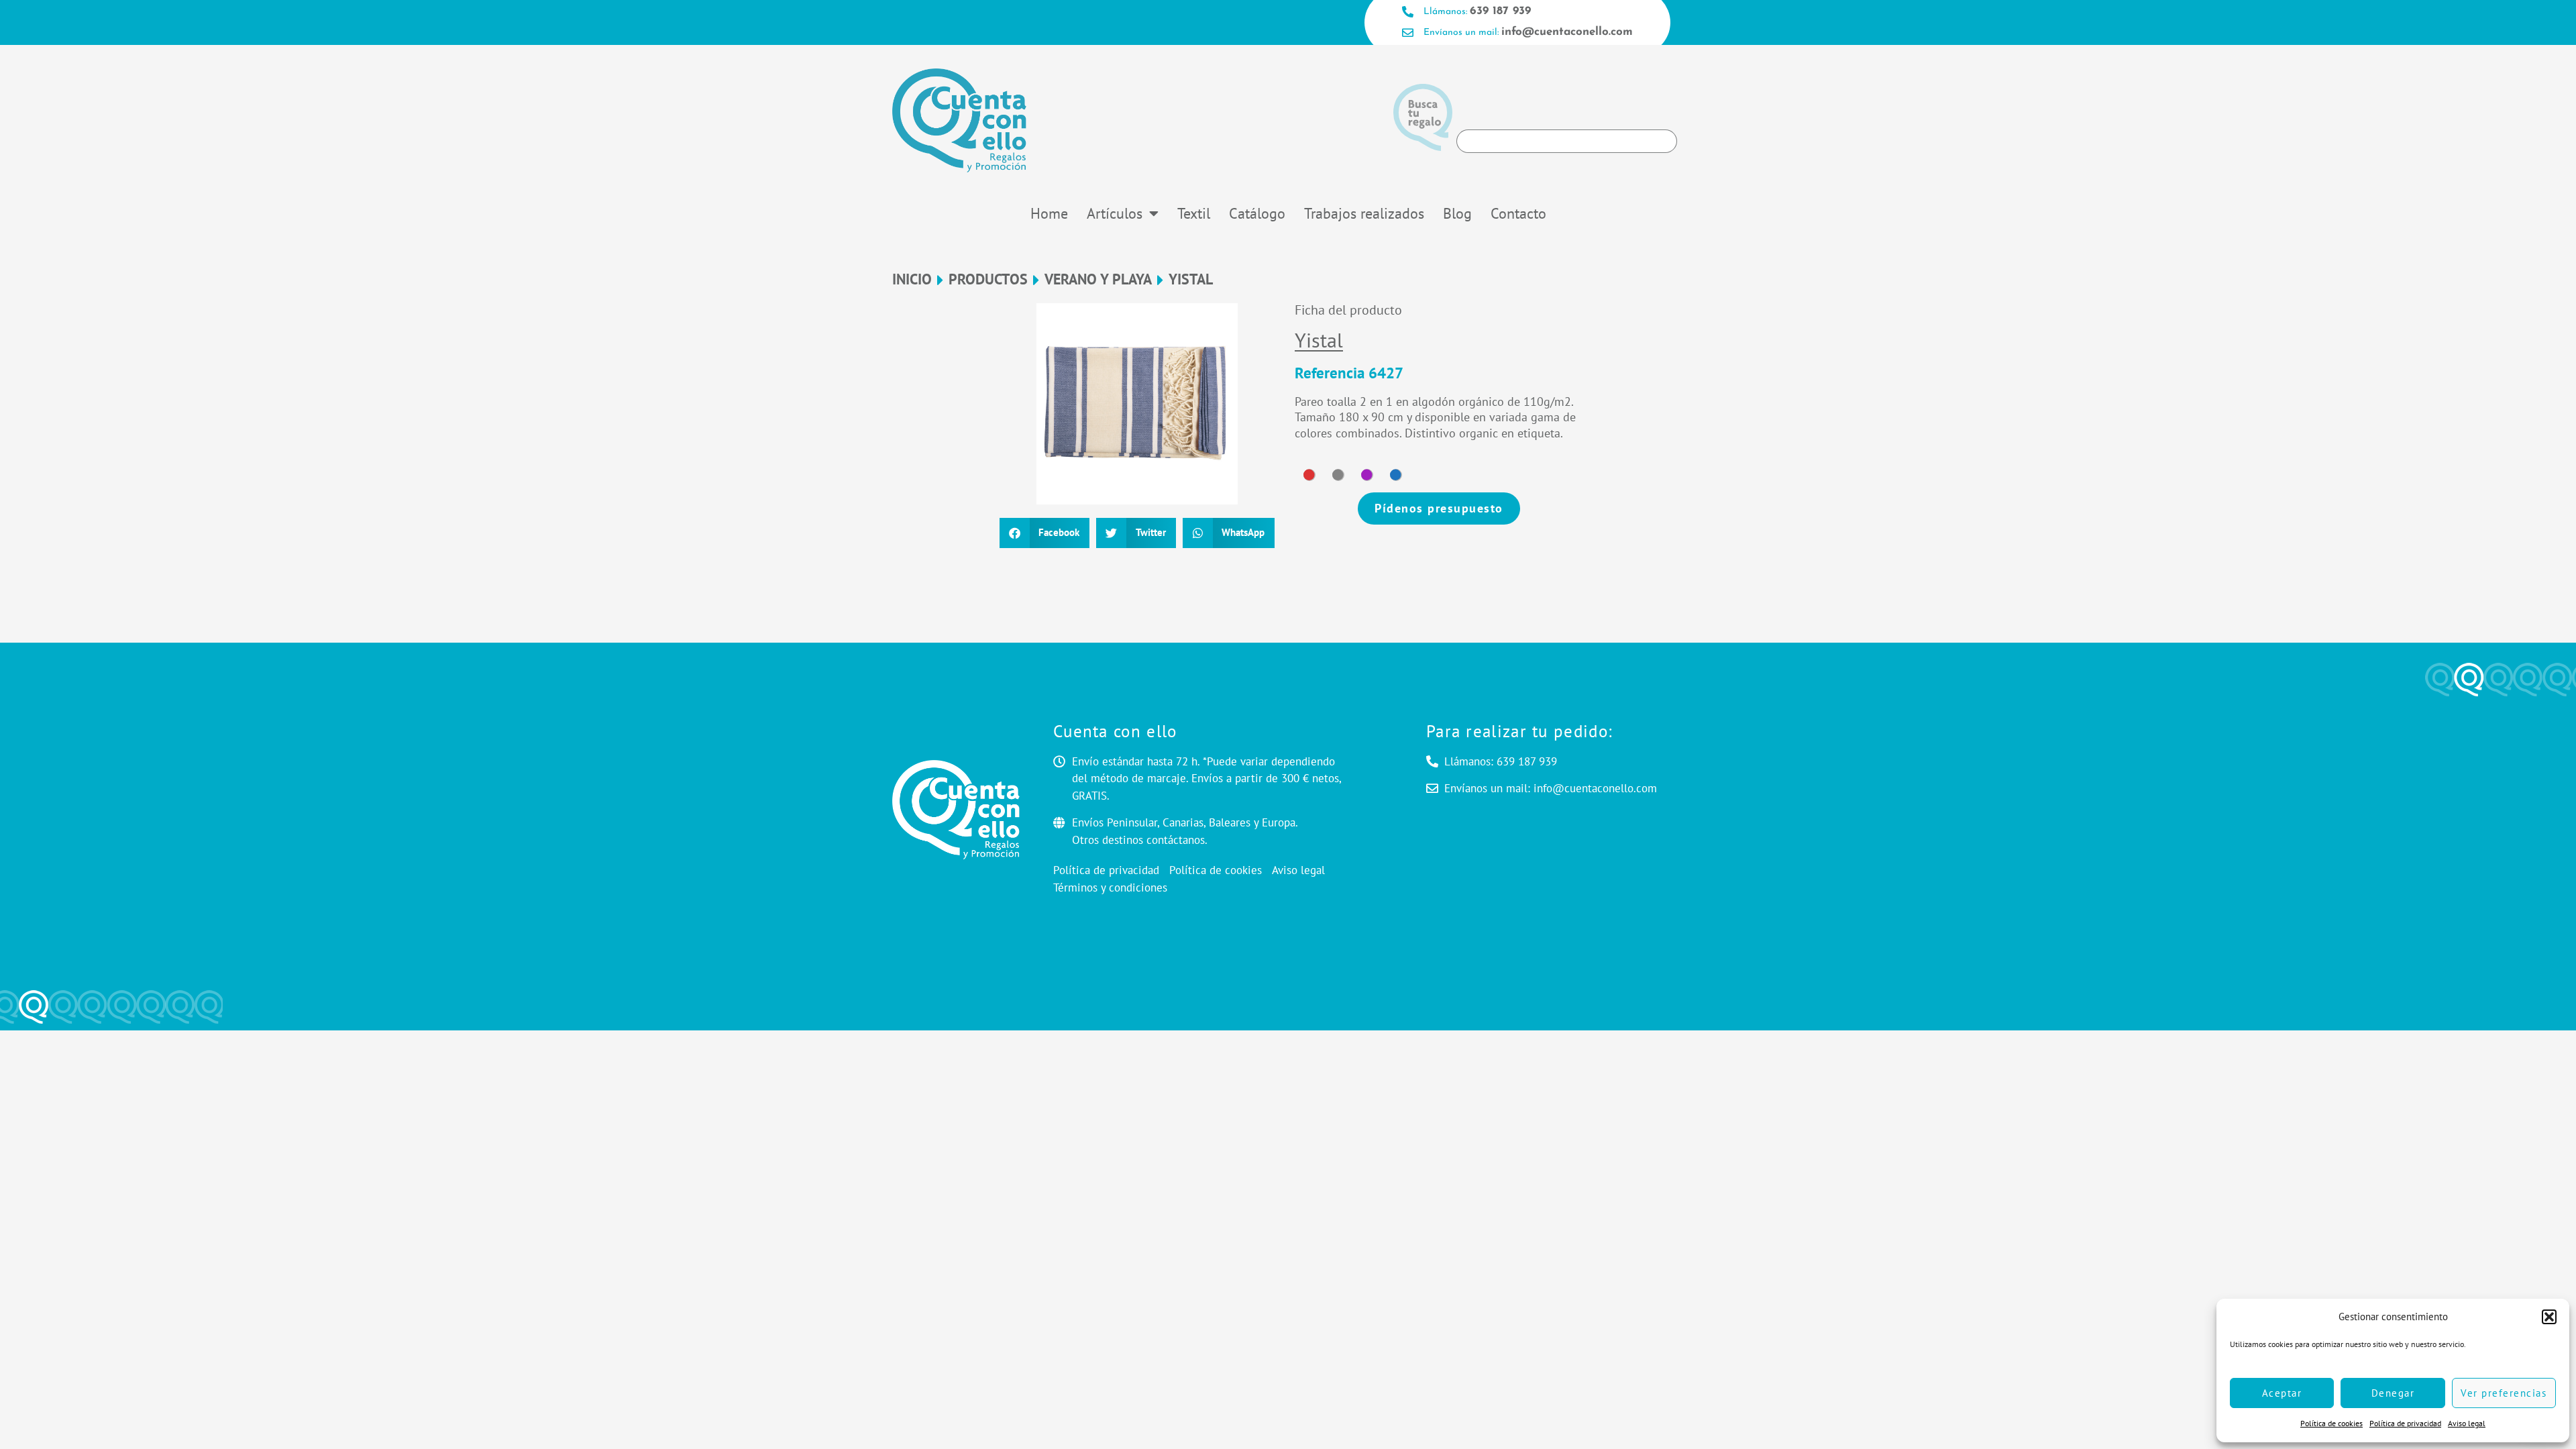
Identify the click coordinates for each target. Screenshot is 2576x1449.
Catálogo (1257, 213)
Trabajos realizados (1364, 213)
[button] (2549, 1317)
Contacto (1518, 213)
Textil (1194, 213)
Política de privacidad (2405, 1423)
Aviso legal (2467, 1423)
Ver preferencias (2504, 1393)
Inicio (912, 279)
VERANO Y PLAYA (1098, 279)
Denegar (2393, 1393)
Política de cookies (2331, 1423)
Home (1049, 213)
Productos (988, 279)
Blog (1457, 213)
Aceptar (2282, 1393)
